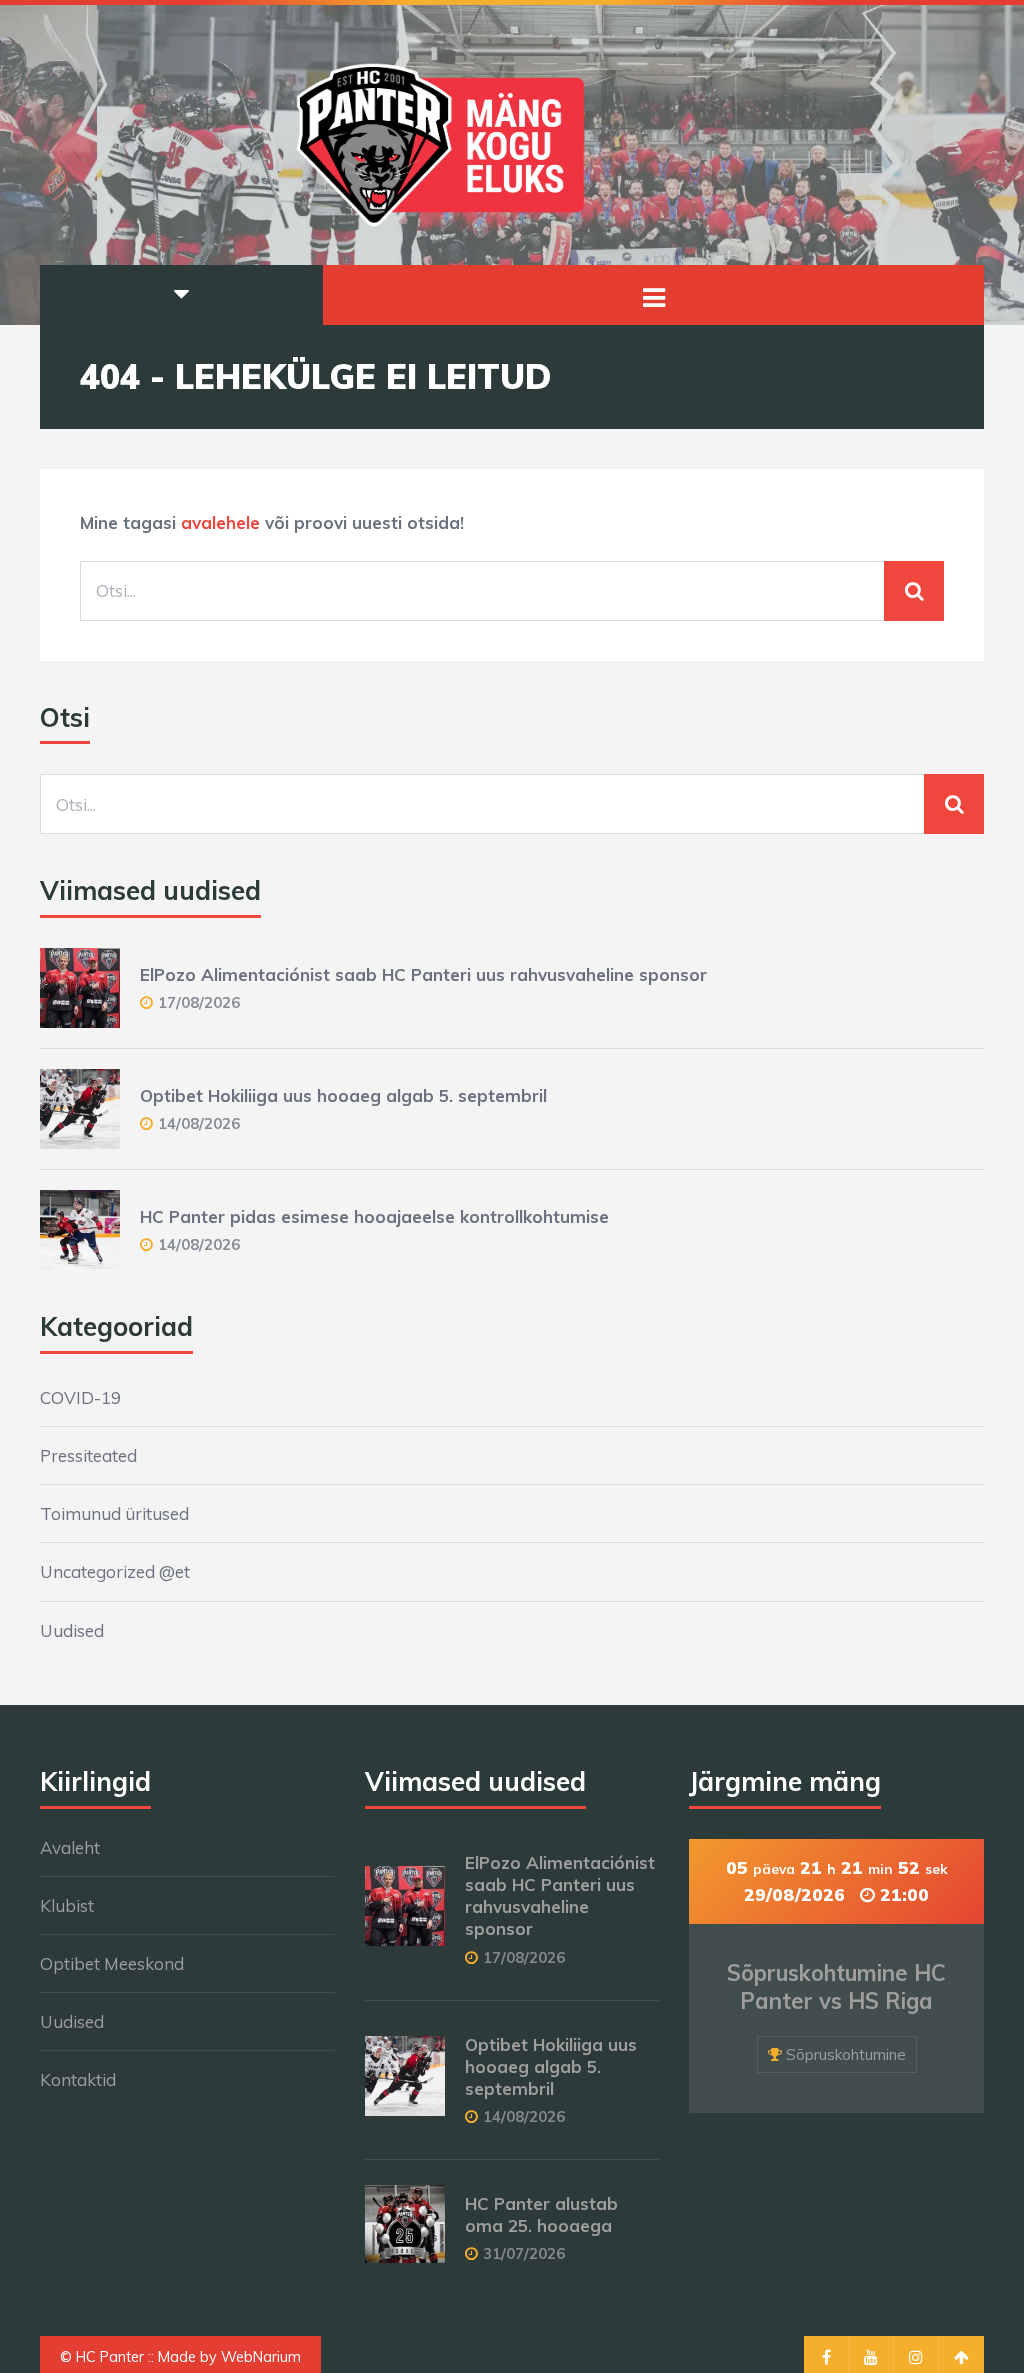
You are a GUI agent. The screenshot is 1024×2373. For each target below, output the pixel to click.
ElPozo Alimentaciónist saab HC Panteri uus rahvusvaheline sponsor (423, 974)
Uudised (72, 1630)
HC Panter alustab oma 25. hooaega (541, 2214)
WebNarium (261, 2357)
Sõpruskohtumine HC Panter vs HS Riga (836, 1987)
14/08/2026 (199, 1123)
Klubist (67, 1905)
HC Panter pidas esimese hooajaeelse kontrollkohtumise (374, 1216)
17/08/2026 (199, 1002)
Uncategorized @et (115, 1571)
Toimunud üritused (114, 1513)
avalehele (220, 522)
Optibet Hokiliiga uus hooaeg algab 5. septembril (343, 1095)
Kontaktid (78, 2079)
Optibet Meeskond (112, 1963)
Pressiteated (88, 1455)
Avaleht (70, 1847)
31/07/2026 (524, 2253)
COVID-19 (80, 1397)
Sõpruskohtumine (846, 2054)
